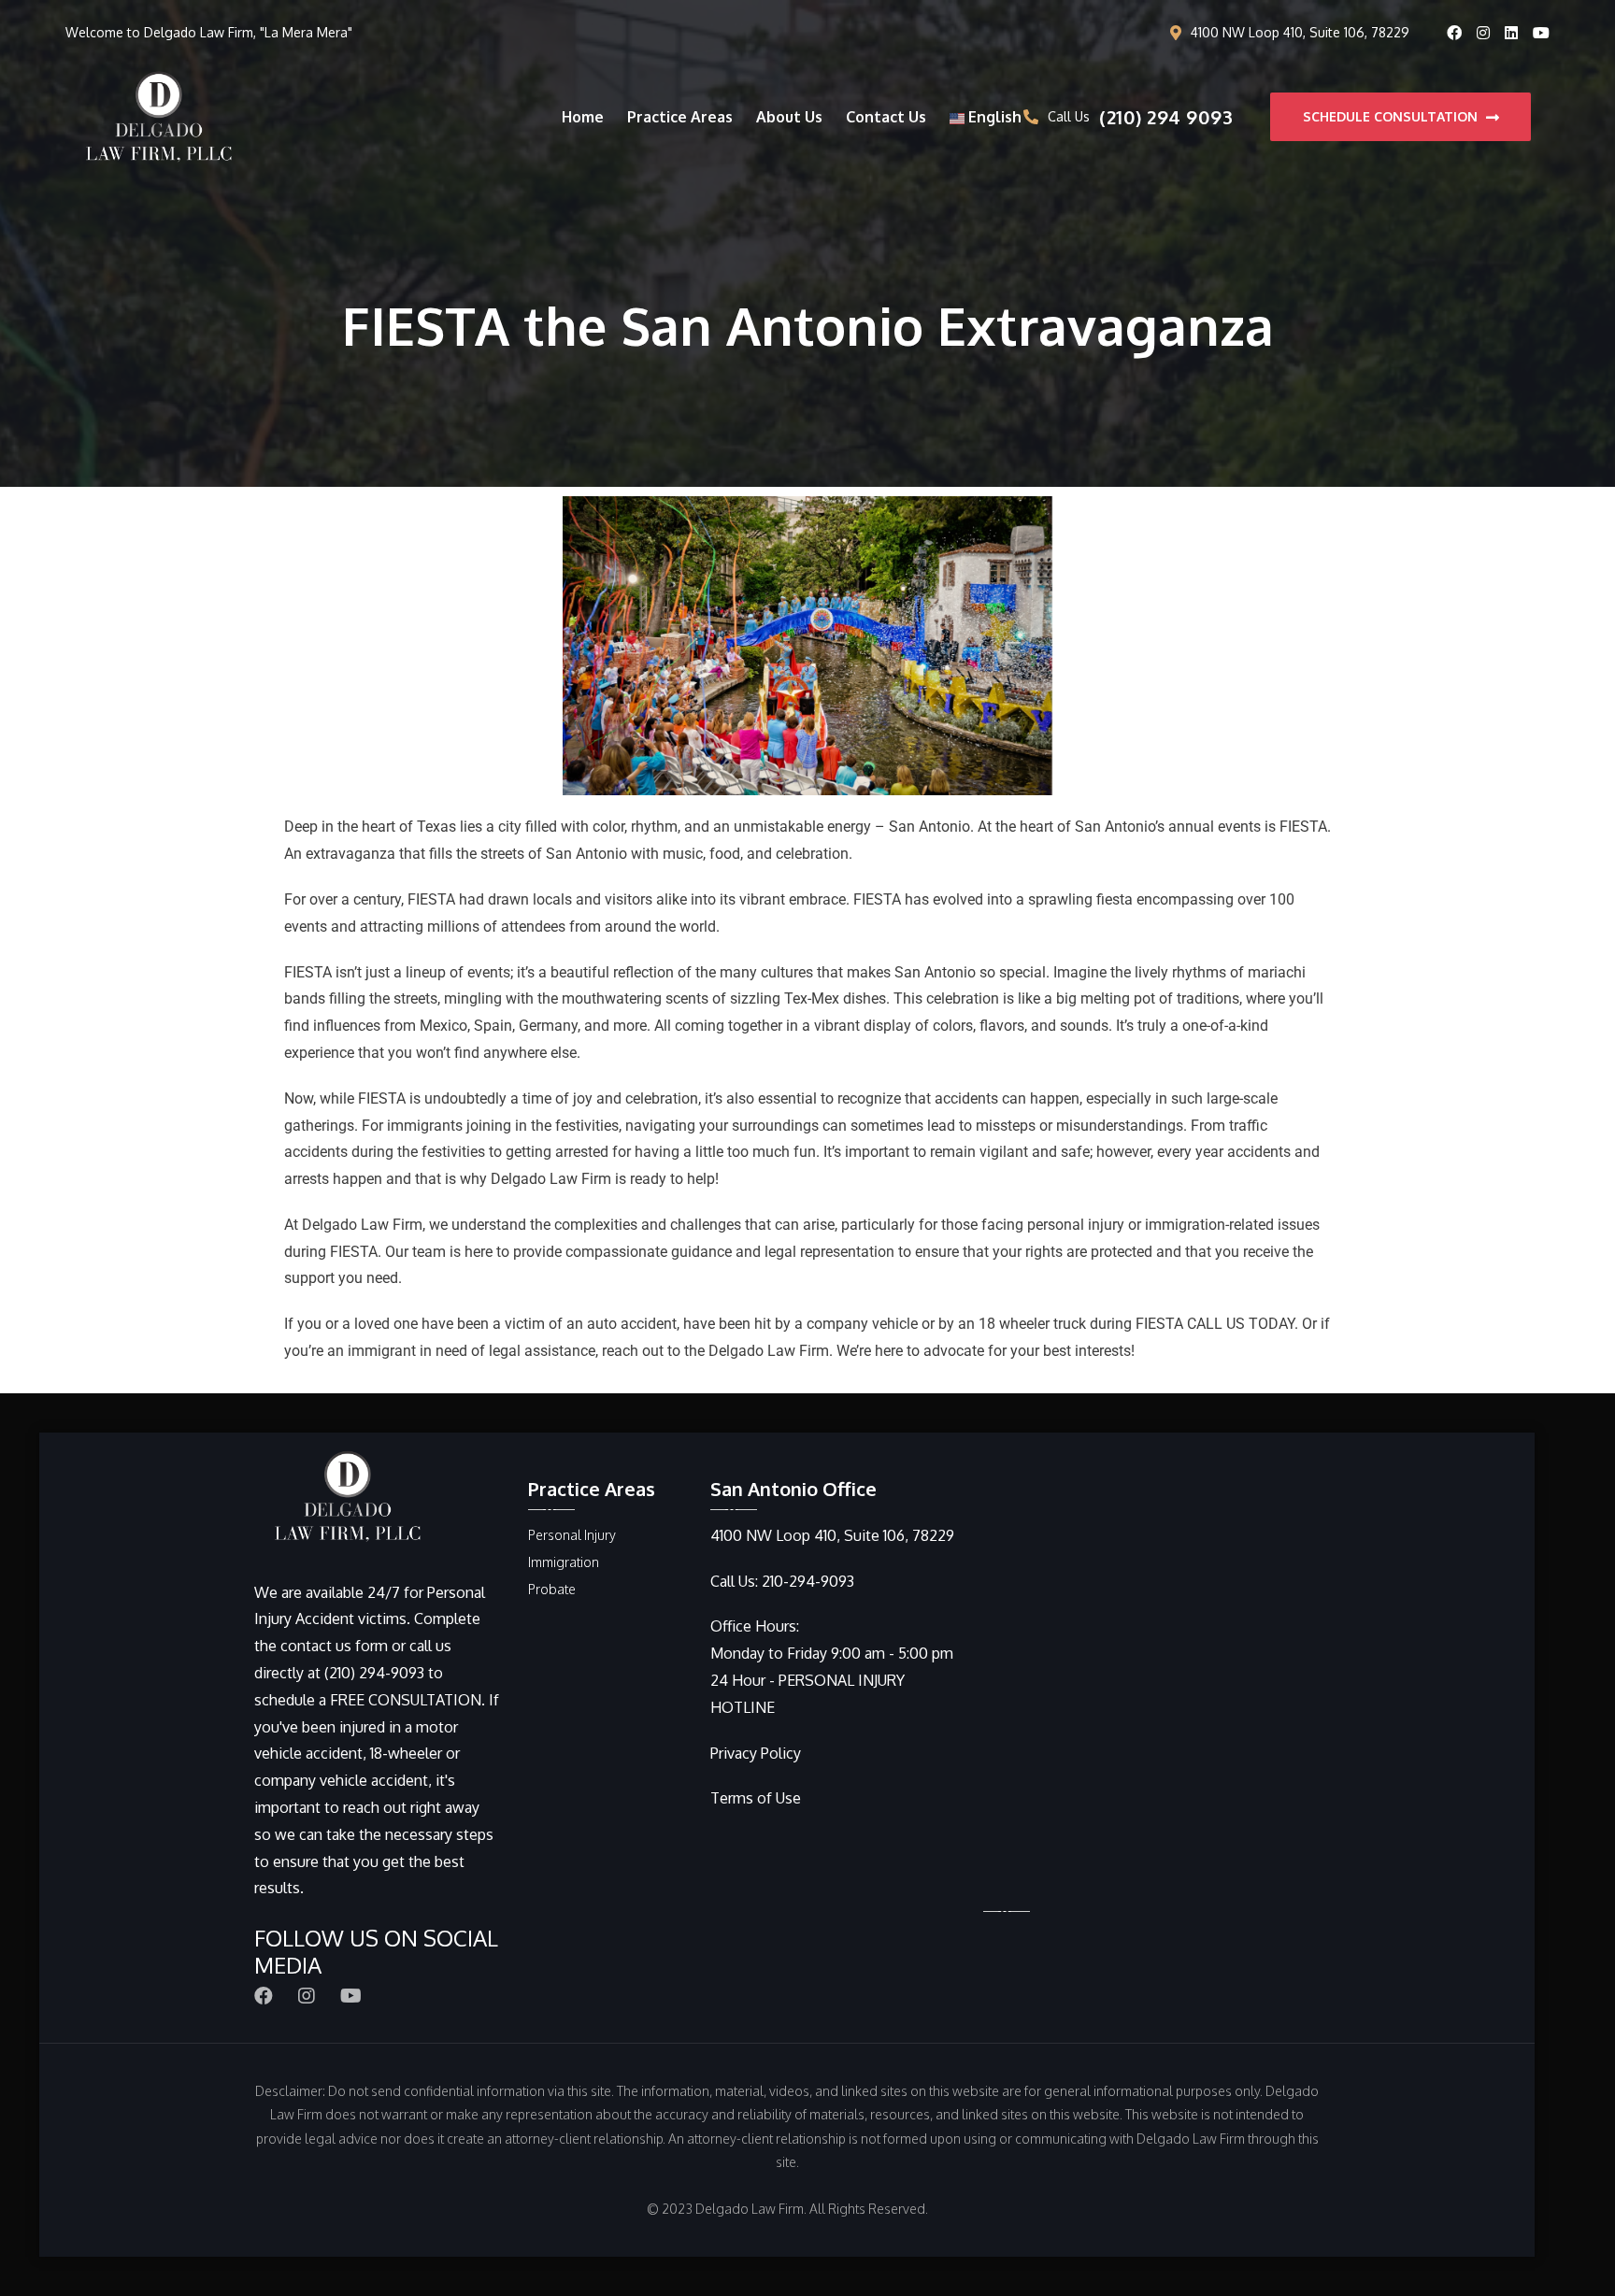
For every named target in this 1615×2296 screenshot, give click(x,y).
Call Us (1140, 117)
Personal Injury (572, 1535)
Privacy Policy (756, 1753)
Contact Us (886, 117)
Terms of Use (756, 1798)
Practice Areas (680, 117)
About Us (789, 117)
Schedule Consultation (1392, 116)
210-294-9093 (808, 1581)
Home (583, 117)
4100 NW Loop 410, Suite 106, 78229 (1300, 32)
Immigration (564, 1562)
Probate (552, 1589)
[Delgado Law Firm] (159, 116)
